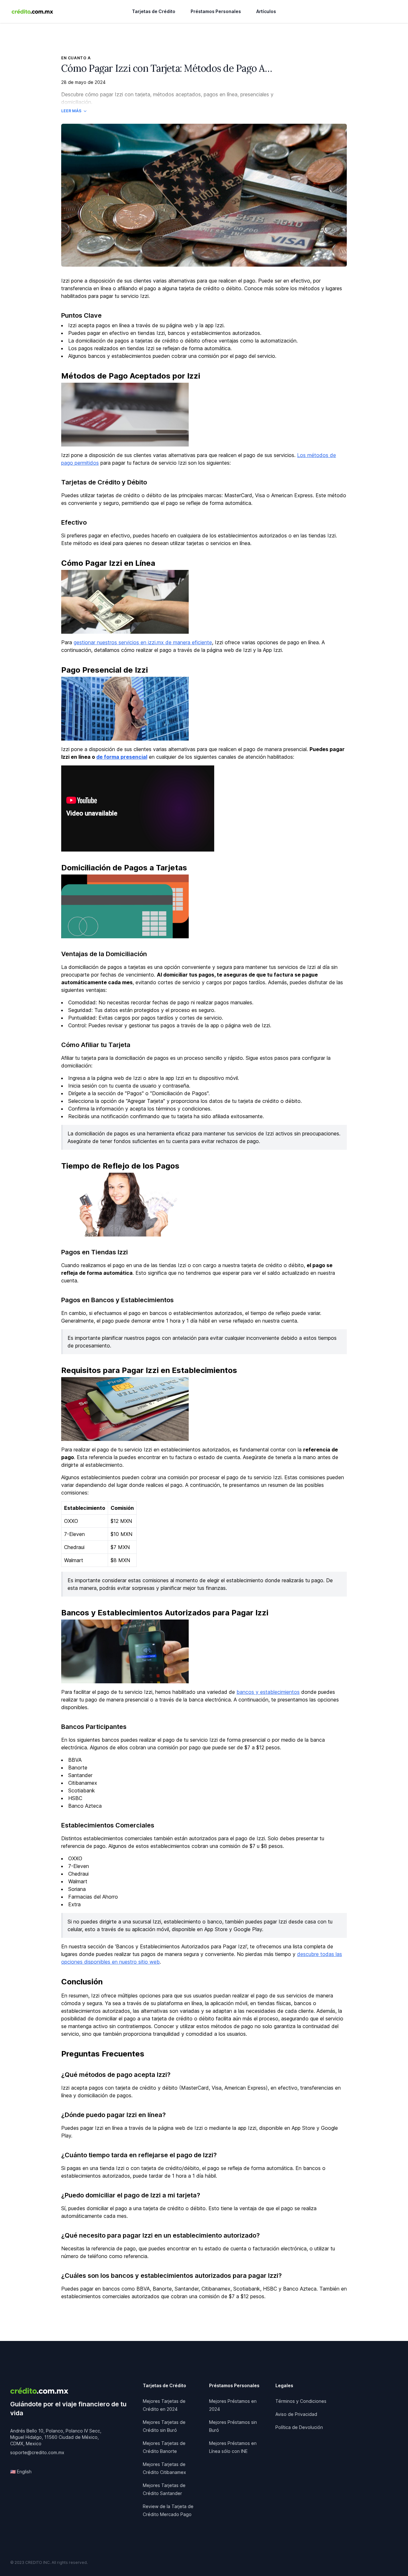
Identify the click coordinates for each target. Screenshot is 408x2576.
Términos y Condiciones (301, 2401)
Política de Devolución (299, 2427)
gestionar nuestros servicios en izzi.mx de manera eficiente (143, 642)
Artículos (266, 11)
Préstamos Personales (216, 11)
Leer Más (71, 111)
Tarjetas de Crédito (154, 11)
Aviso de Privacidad (296, 2414)
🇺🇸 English (21, 2472)
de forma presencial (122, 757)
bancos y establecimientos (268, 1692)
